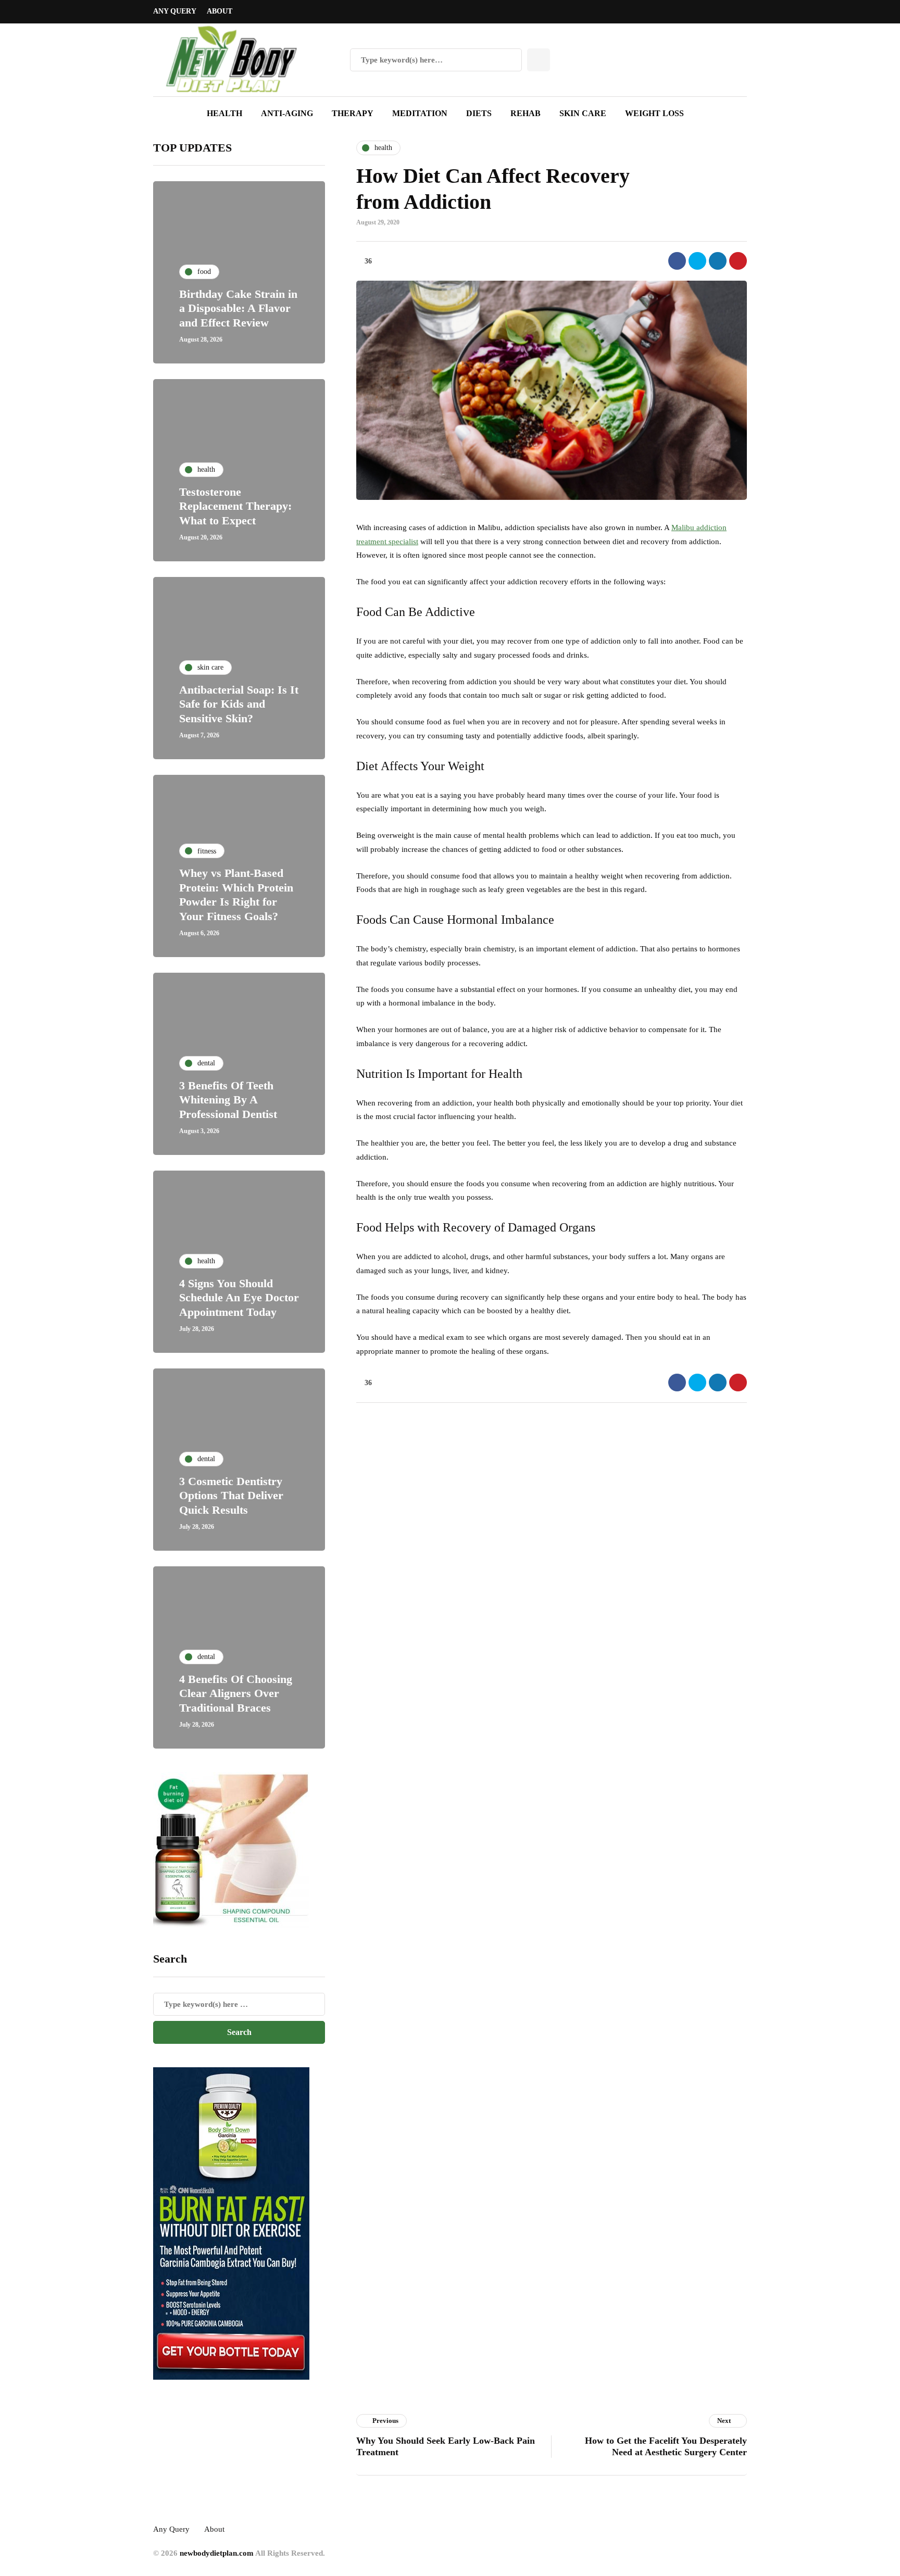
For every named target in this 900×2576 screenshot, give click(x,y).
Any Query (175, 11)
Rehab (526, 113)
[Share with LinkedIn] (718, 261)
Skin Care (583, 113)
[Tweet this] (697, 261)
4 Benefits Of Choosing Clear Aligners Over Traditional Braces (236, 1693)
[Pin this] (738, 261)
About (220, 11)
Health (224, 113)
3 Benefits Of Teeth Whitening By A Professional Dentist (228, 1100)
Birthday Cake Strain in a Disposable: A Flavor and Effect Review (238, 308)
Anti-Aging (287, 113)
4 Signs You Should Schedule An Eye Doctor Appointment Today (239, 1298)
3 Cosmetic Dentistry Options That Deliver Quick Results (231, 1496)
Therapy (353, 113)
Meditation (420, 113)
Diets (479, 113)
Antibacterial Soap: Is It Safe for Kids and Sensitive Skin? (239, 704)
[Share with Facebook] (677, 261)
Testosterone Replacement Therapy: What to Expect (235, 506)
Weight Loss (654, 113)
